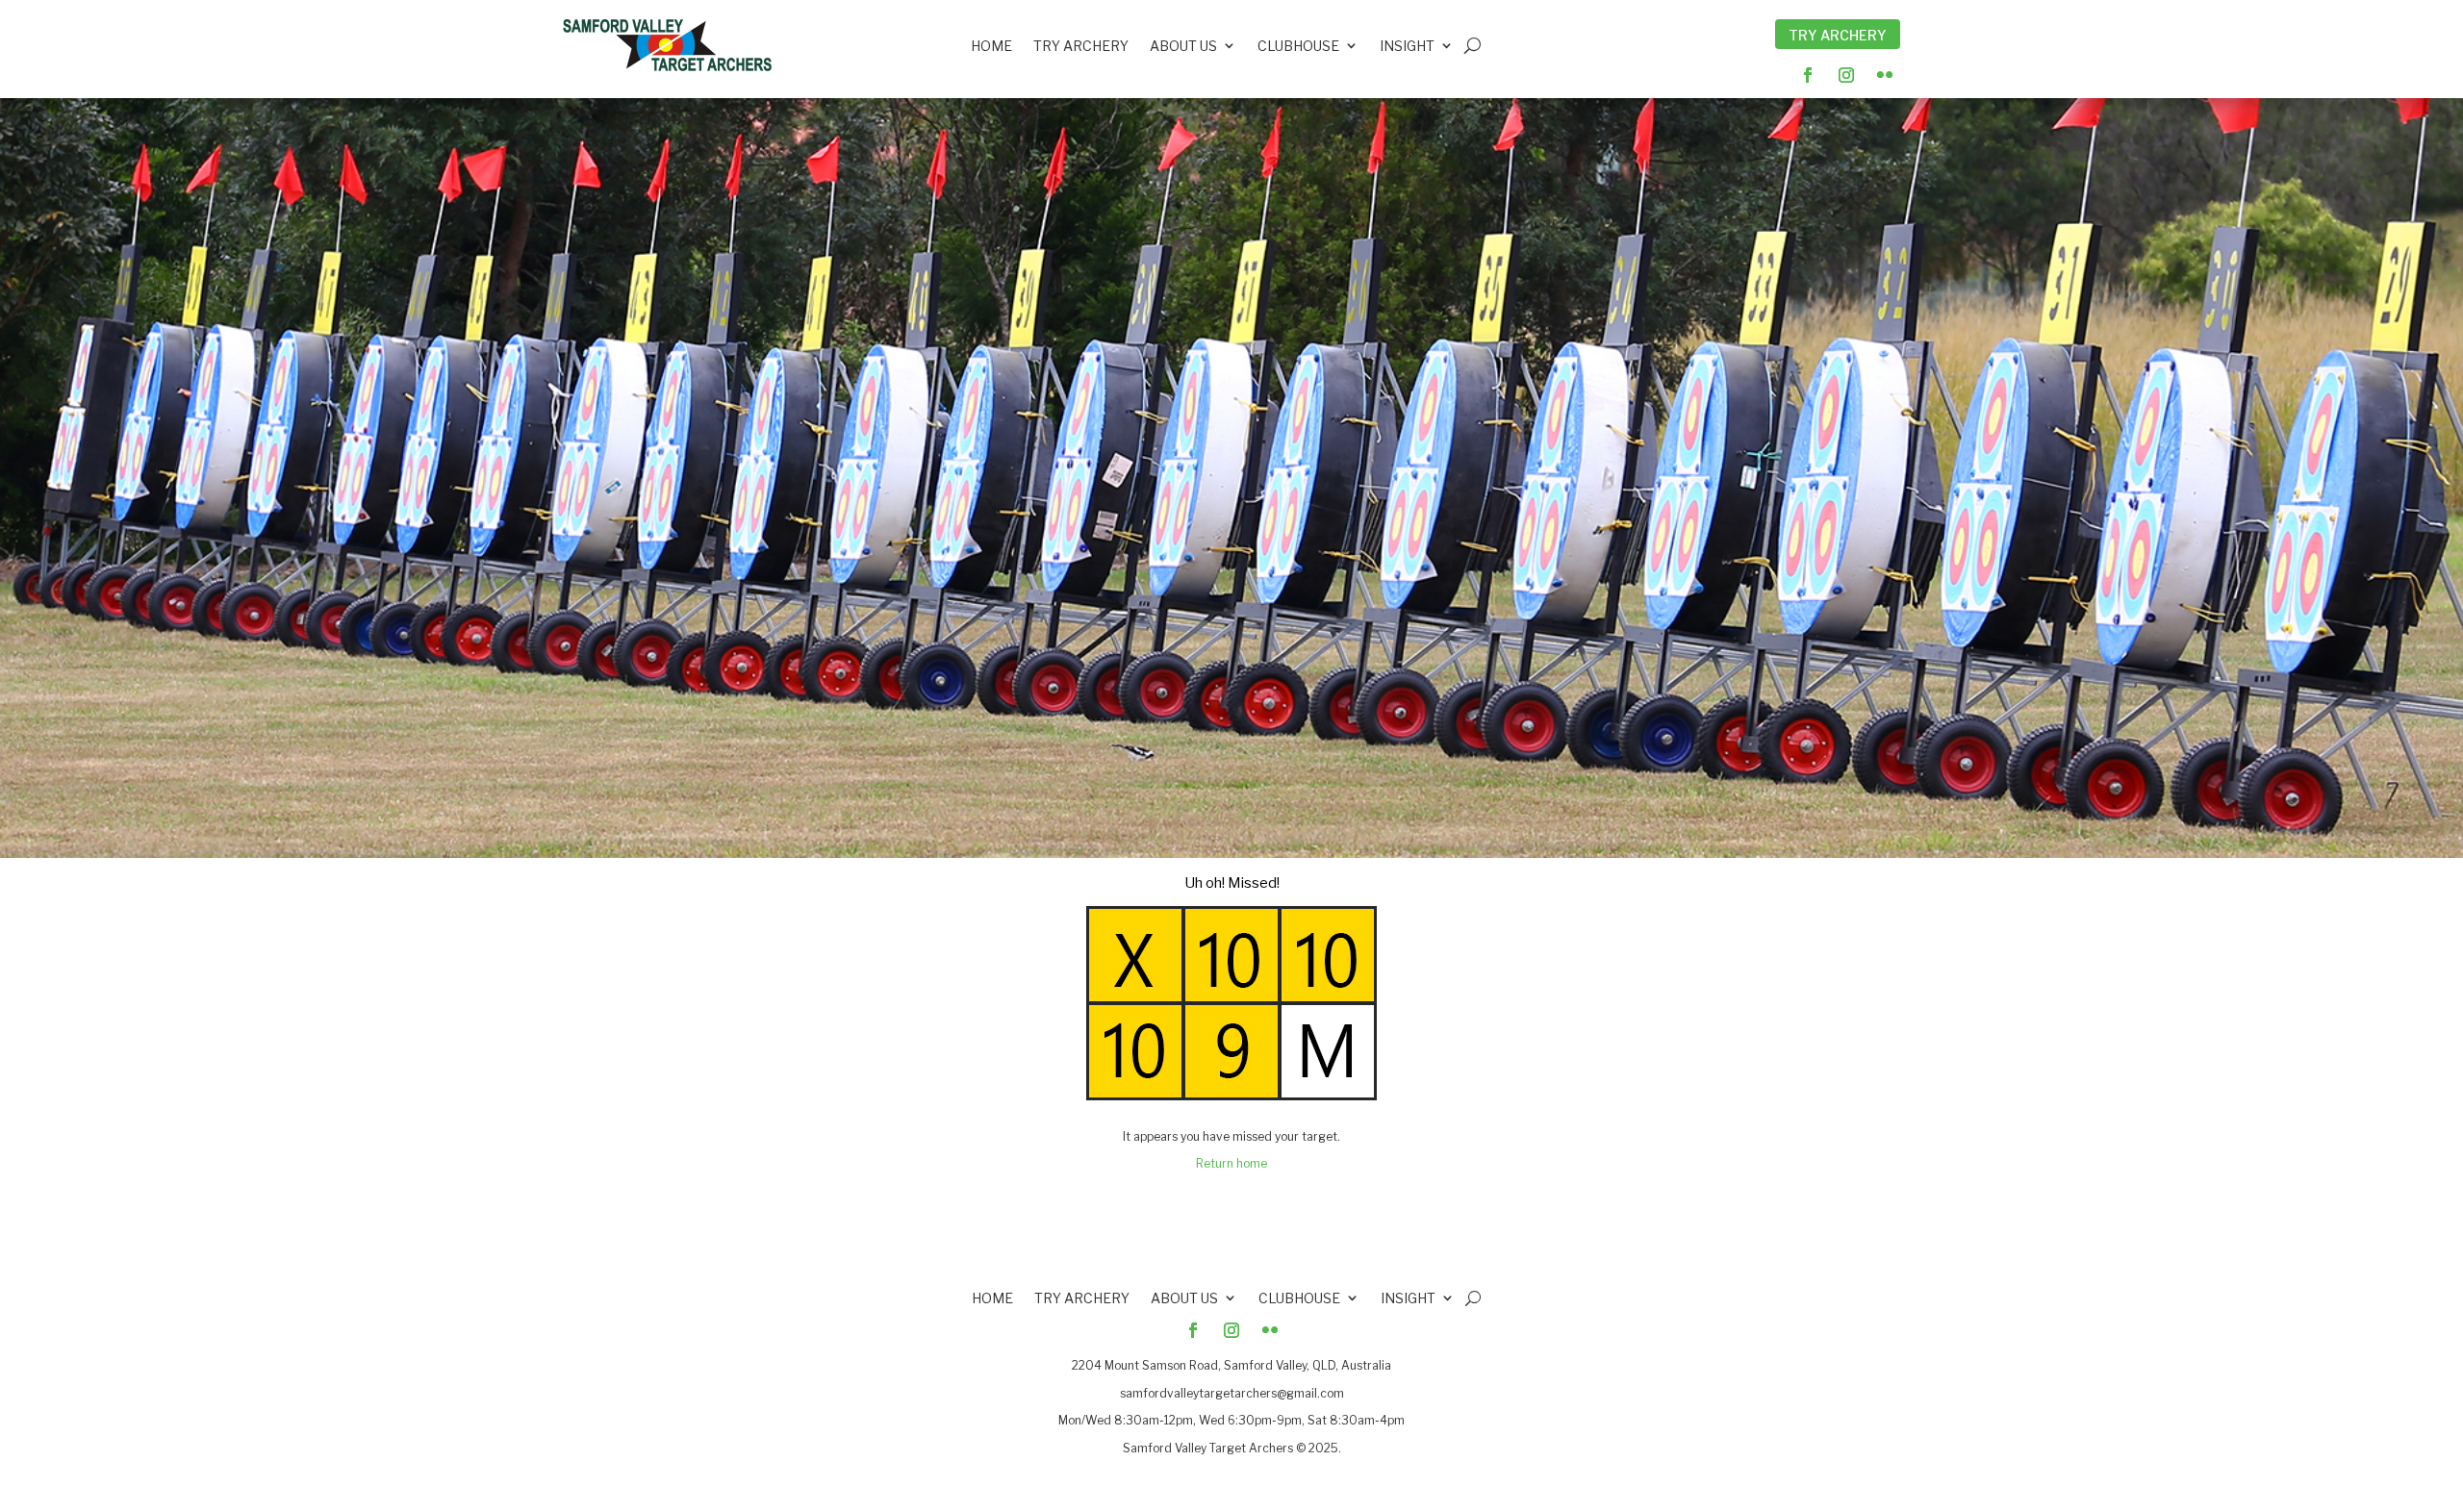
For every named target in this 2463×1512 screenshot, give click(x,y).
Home (991, 48)
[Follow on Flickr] (1885, 75)
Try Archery (1838, 35)
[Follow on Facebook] (1808, 75)
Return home (1231, 1163)
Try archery (1081, 48)
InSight (1407, 48)
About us (1183, 48)
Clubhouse (1298, 48)
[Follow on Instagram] (1846, 75)
